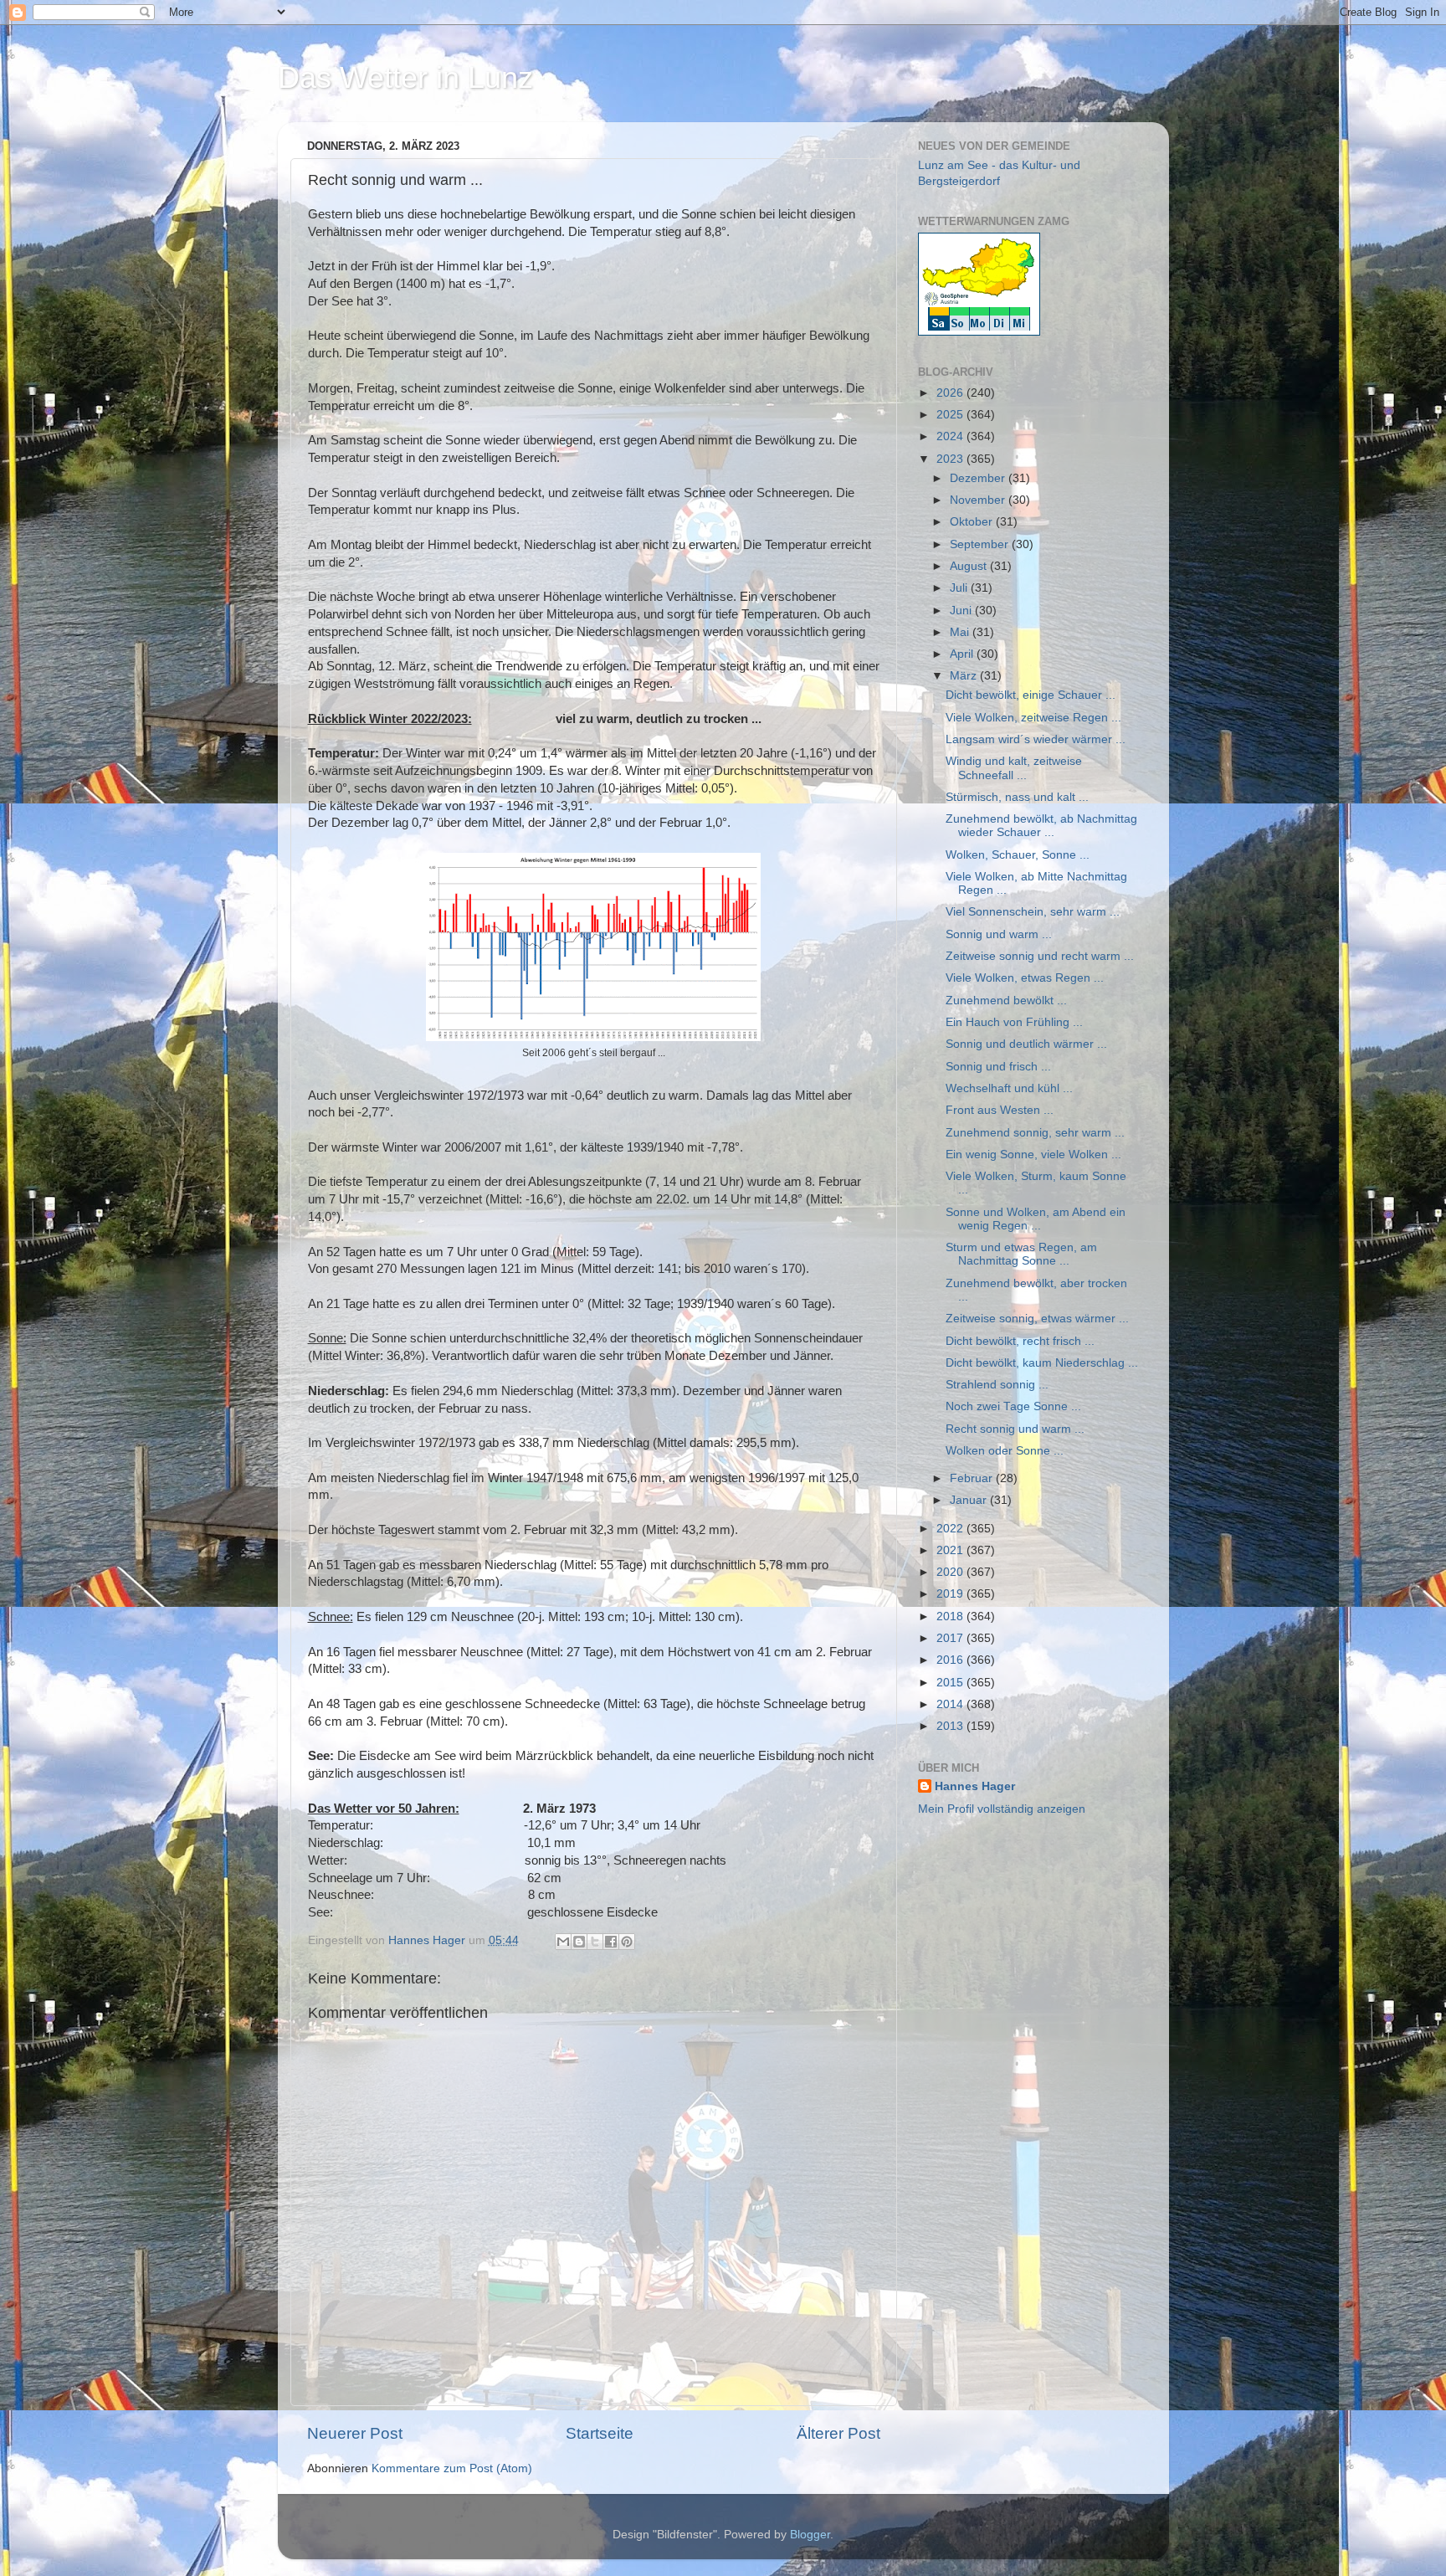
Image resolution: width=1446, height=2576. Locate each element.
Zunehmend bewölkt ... (1006, 1001)
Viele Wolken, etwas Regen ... (1025, 978)
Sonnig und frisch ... (998, 1067)
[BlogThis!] (579, 1942)
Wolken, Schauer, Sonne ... (1018, 855)
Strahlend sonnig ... (997, 1385)
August (970, 566)
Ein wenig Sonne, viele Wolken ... (1033, 1155)
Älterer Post (838, 2433)
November (979, 500)
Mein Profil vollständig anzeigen (1002, 1809)
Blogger (810, 2535)
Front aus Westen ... (1000, 1110)
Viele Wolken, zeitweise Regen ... (1033, 718)
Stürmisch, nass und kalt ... (1017, 797)
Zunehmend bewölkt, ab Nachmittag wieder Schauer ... (1041, 826)
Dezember (979, 478)
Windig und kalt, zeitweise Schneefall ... (1014, 768)
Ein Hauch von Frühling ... (1014, 1022)
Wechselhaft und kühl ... (1009, 1088)
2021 (951, 1550)
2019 (951, 1594)
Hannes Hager (975, 1786)
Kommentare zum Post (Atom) (452, 2468)
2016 (951, 1660)
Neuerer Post (355, 2433)
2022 (951, 1529)
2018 (951, 1616)
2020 (951, 1572)
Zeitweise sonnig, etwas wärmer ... (1037, 1319)
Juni (962, 611)
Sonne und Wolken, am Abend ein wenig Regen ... (1036, 1219)
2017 (951, 1638)
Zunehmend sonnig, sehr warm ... (1035, 1133)
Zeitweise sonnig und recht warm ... (1040, 956)
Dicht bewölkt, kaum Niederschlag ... (1042, 1363)
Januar (970, 1500)
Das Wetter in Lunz (405, 77)
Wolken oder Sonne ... (1005, 1451)
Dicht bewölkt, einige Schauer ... (1031, 695)
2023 (951, 459)
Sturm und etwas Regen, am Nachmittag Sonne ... (1021, 1254)
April (963, 654)
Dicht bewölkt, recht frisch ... (1020, 1341)
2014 (951, 1704)
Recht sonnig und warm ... (1015, 1429)
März (965, 676)
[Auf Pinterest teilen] (627, 1942)
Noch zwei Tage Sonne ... (1013, 1406)
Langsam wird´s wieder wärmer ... (1036, 739)
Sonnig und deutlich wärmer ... (1026, 1044)
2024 (951, 436)
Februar (973, 1478)
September (981, 544)
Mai (961, 632)
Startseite (600, 2433)
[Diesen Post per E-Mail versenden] (563, 1942)
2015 (951, 1683)
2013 (951, 1726)
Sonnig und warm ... (999, 934)
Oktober (973, 522)
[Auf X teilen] (595, 1942)
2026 (951, 393)
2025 (951, 415)
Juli (960, 588)
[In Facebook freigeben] (611, 1942)
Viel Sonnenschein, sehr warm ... (1033, 912)
